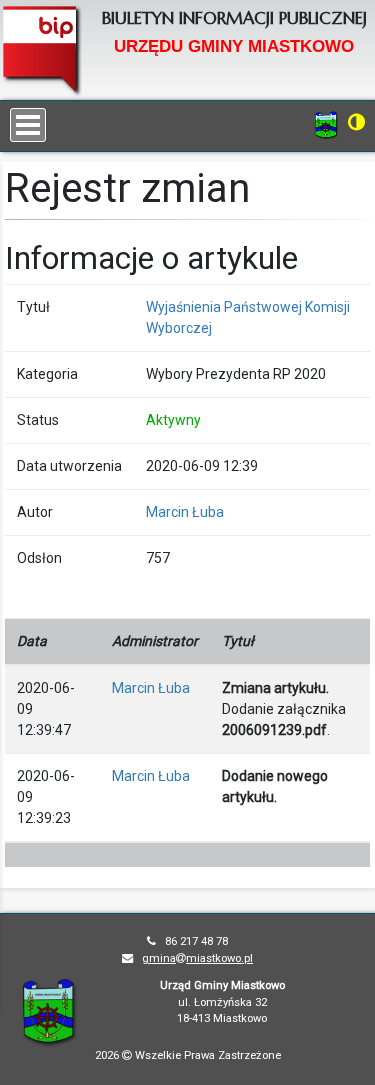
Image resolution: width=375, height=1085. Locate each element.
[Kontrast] (356, 122)
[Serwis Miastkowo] (326, 124)
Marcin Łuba (185, 512)
